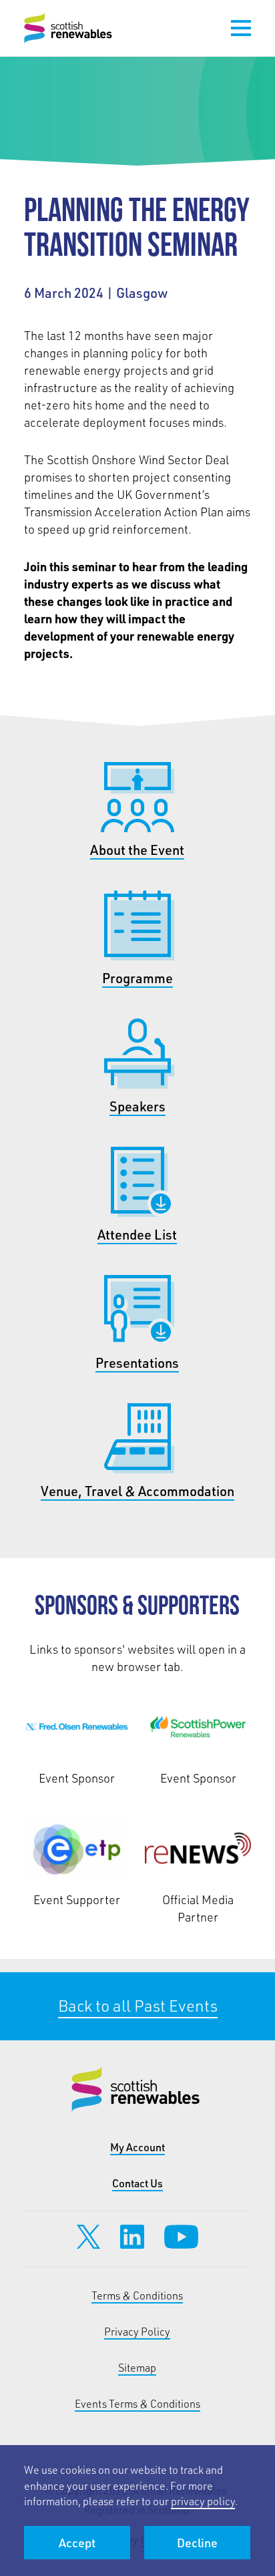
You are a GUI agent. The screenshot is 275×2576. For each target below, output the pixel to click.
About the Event (137, 850)
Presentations (137, 1362)
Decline (197, 2543)
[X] (88, 2237)
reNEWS (198, 1849)
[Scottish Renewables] (69, 28)
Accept (77, 2543)
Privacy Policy (137, 2331)
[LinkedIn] (132, 2237)
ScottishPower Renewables (198, 1727)
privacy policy (203, 2501)
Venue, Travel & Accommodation (137, 1491)
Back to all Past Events (137, 2007)
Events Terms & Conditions (137, 2403)
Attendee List (137, 1234)
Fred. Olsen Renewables (77, 1727)
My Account (137, 2147)
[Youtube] (181, 2237)
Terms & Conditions (137, 2295)
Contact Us (137, 2183)
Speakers (137, 1106)
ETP (77, 1849)
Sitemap (137, 2367)
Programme (137, 978)
